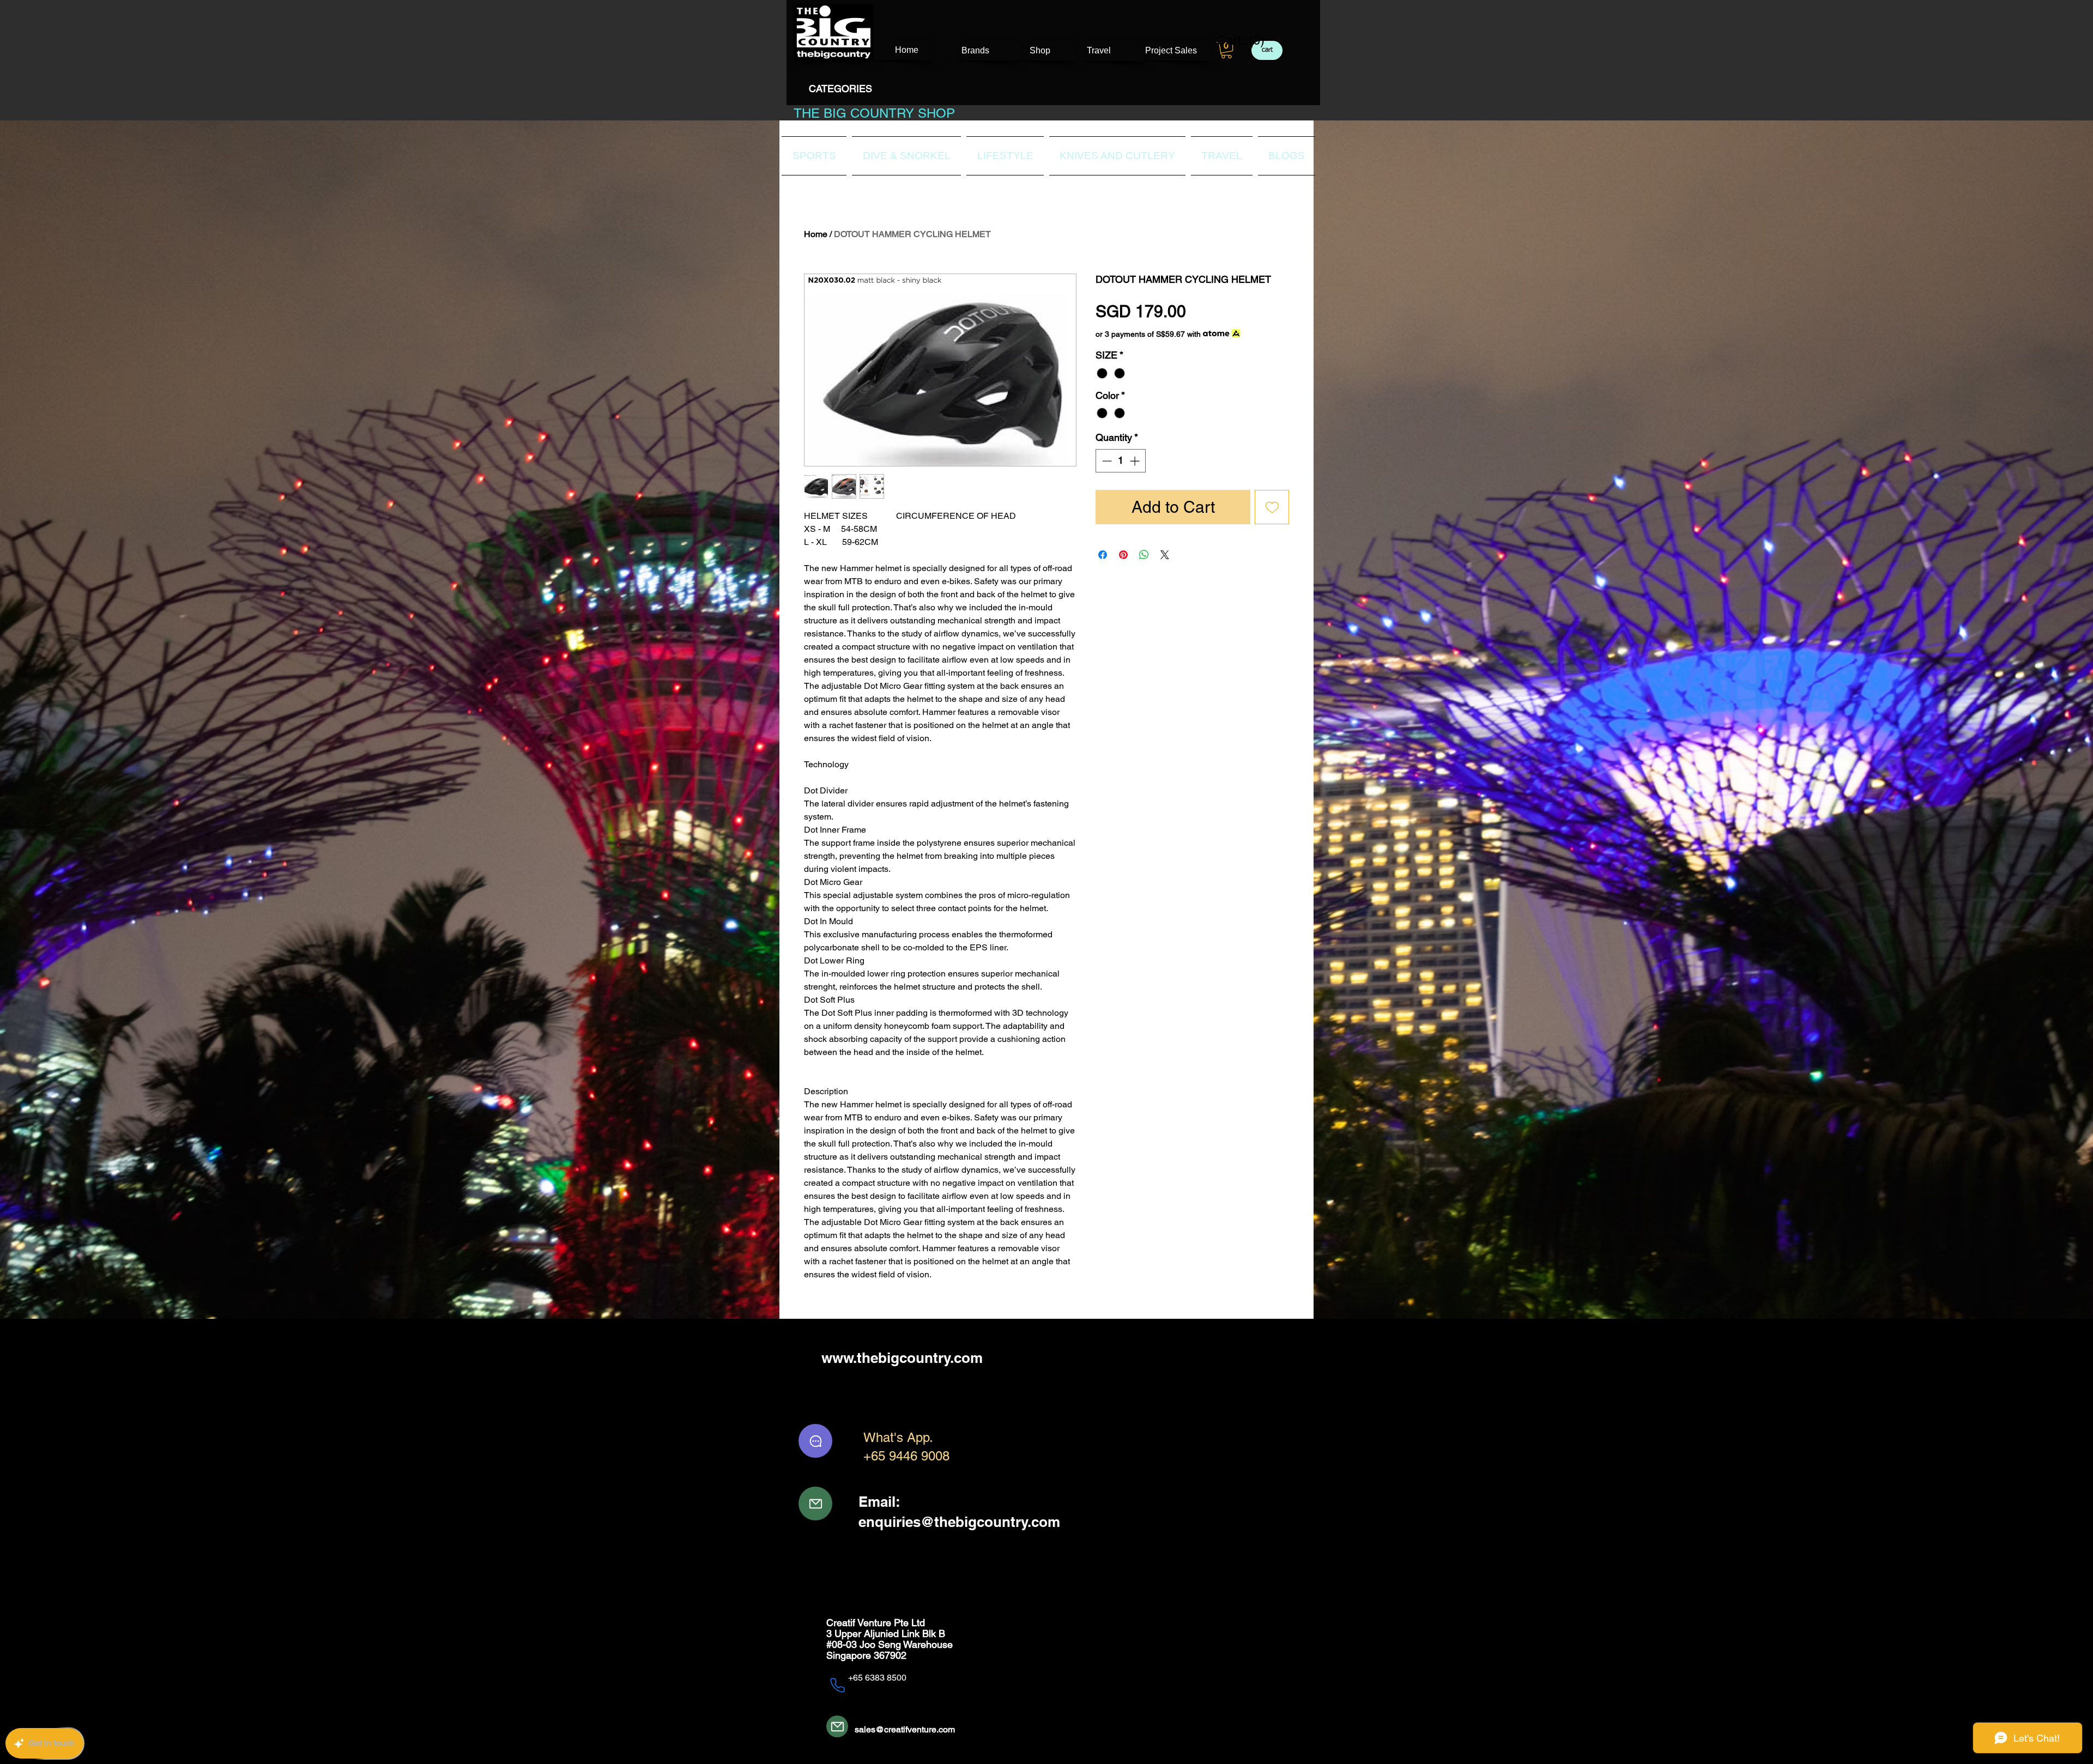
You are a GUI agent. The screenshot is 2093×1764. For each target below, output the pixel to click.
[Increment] (1136, 461)
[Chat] (815, 1441)
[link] (1234, 40)
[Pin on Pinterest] (1123, 555)
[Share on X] (1165, 555)
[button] (1226, 50)
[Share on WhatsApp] (1144, 555)
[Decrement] (1106, 461)
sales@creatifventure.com (905, 1729)
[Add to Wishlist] (1272, 507)
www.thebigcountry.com (902, 1358)
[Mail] (815, 1504)
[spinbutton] (1121, 461)
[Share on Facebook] (1103, 555)
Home (816, 234)
